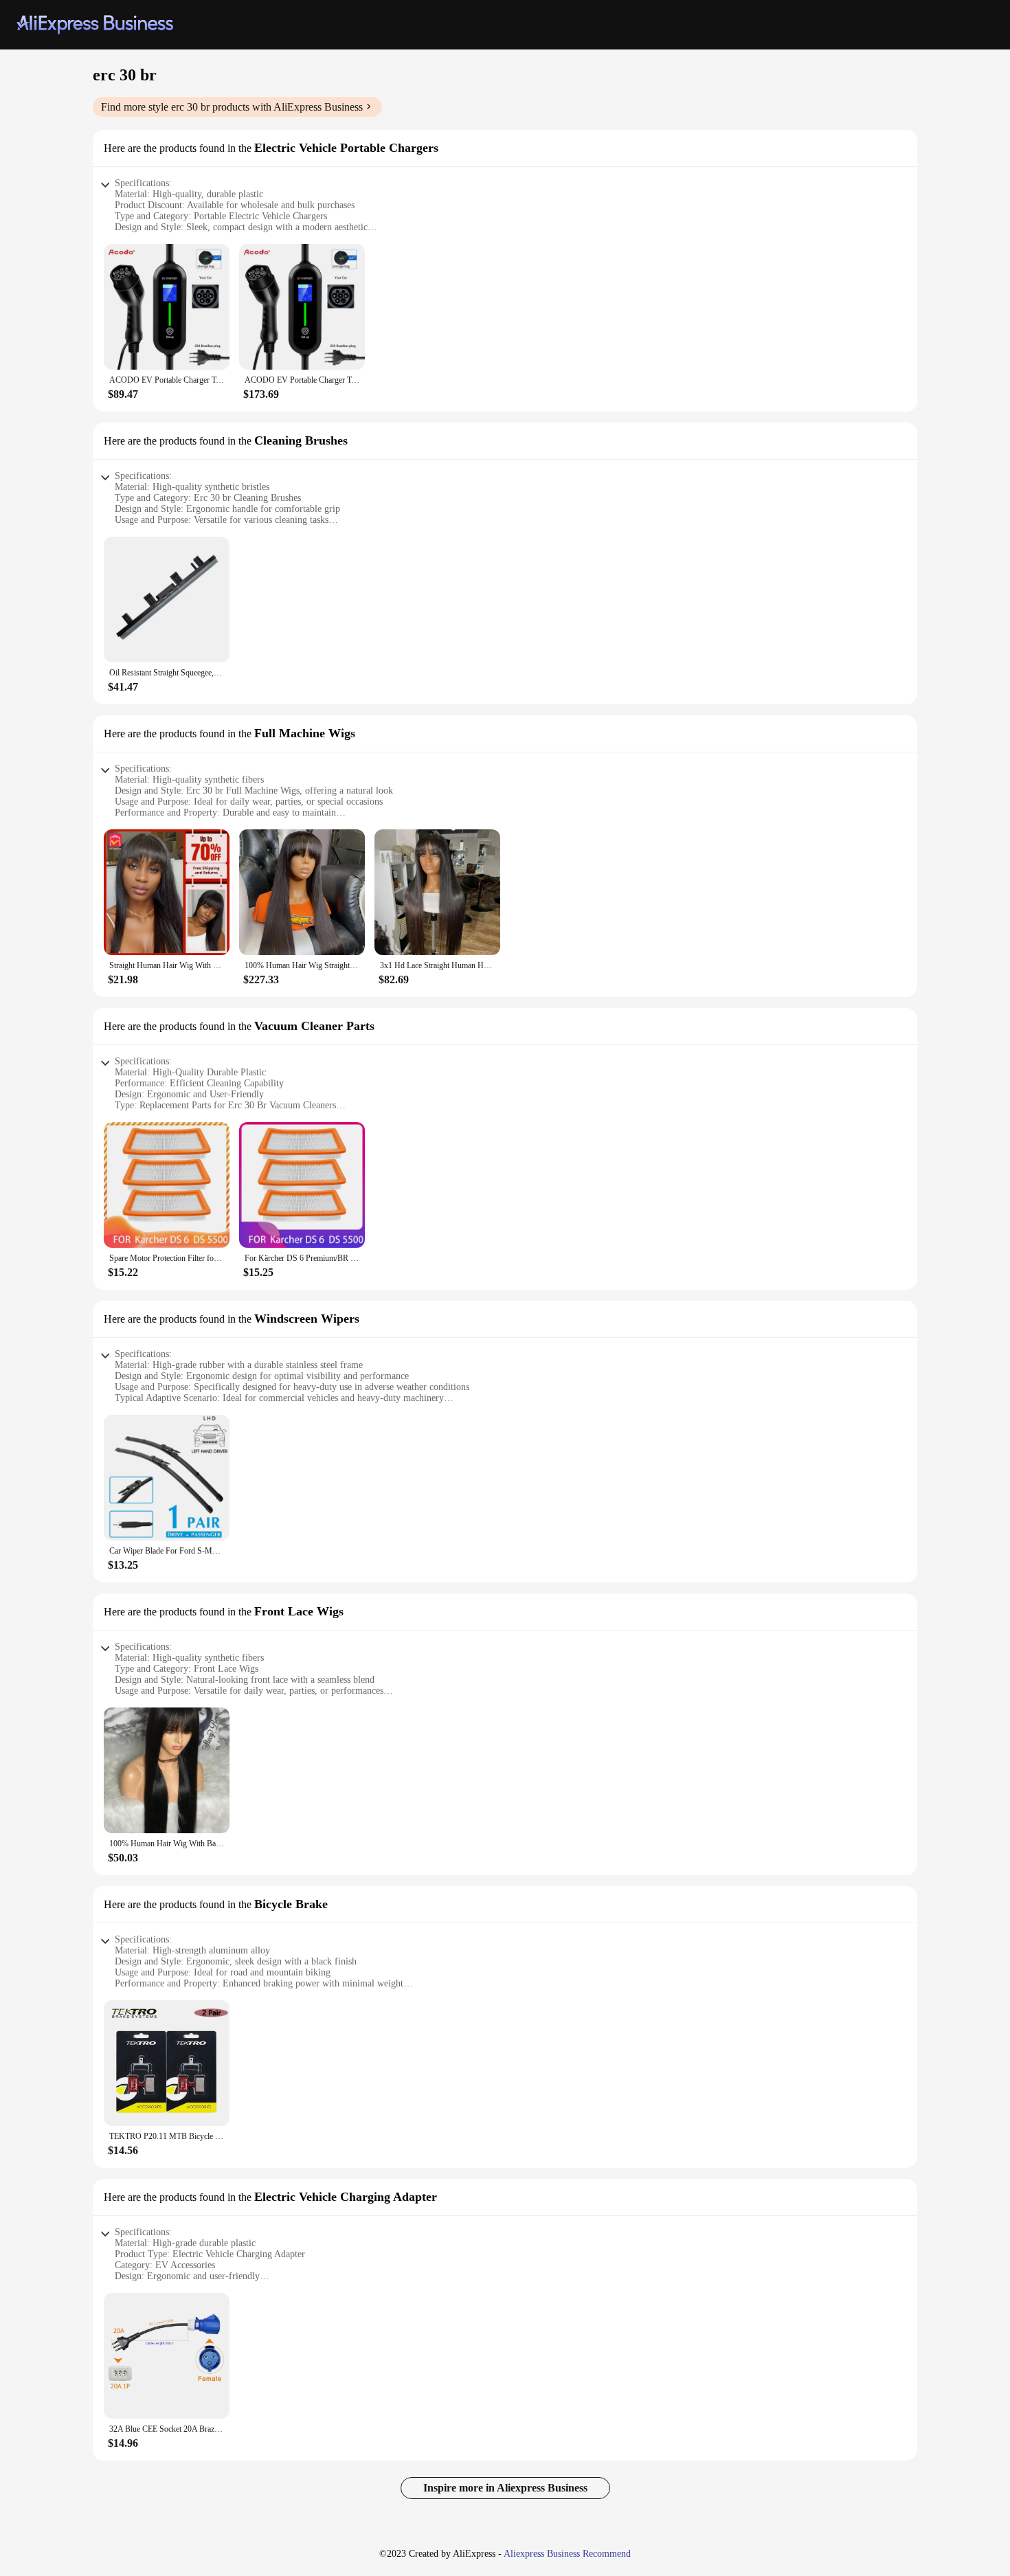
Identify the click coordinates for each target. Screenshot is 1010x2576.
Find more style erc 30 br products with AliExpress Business (232, 107)
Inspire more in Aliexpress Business (505, 2488)
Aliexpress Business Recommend (567, 2554)
